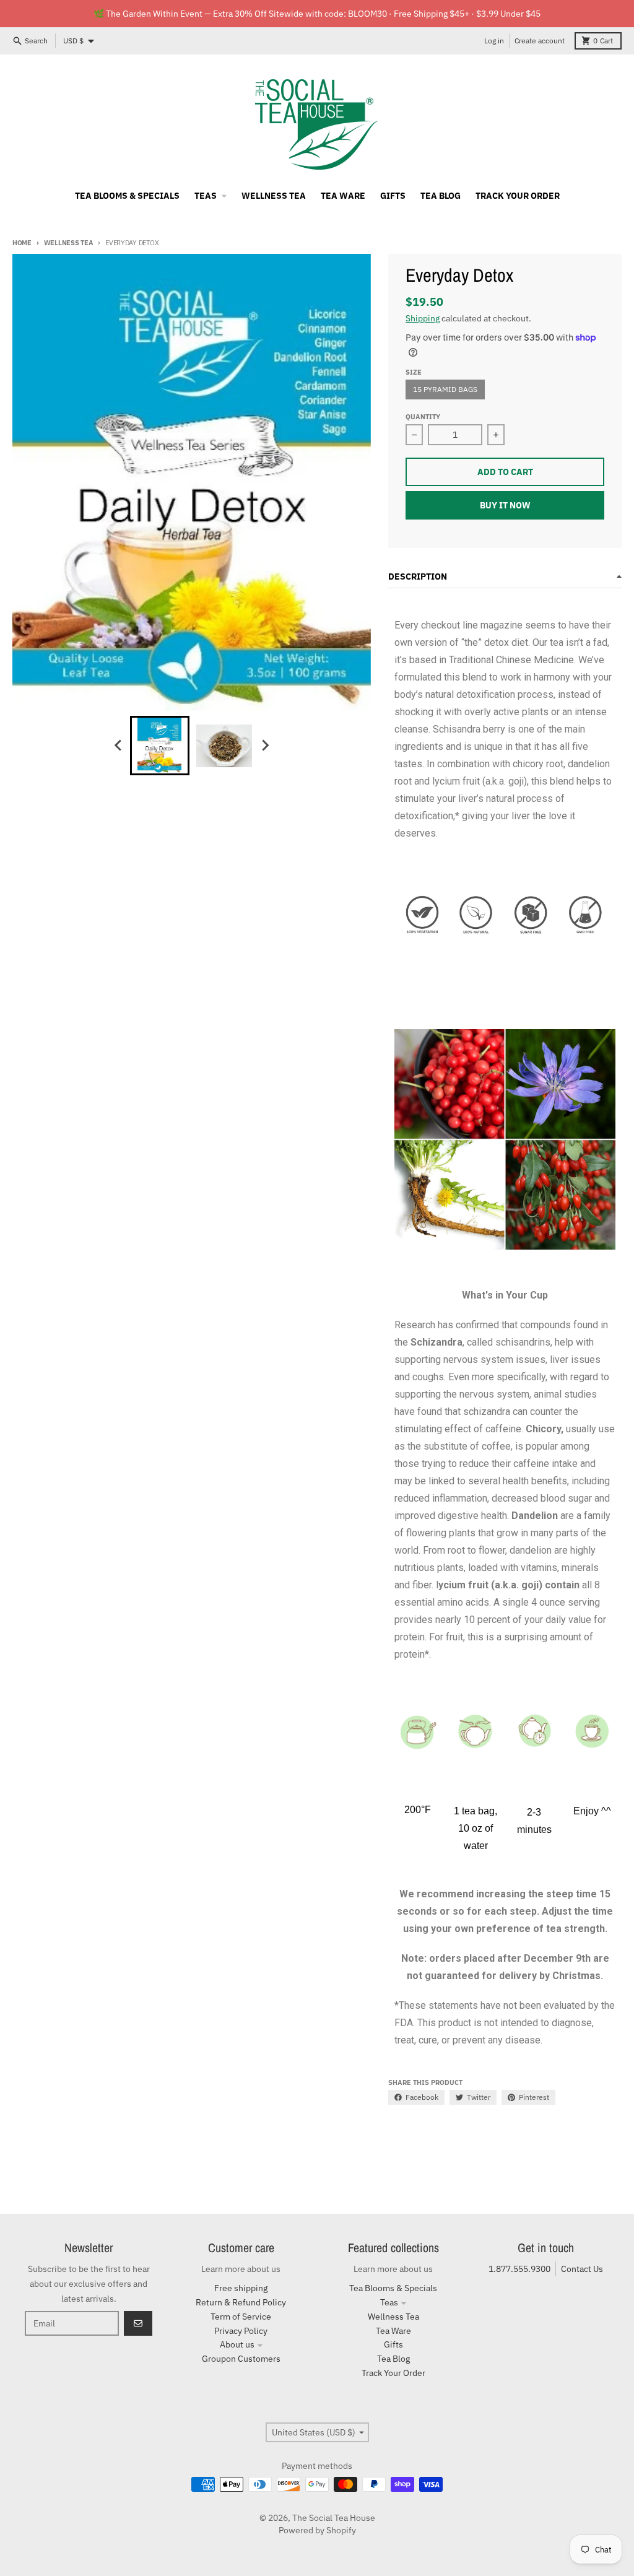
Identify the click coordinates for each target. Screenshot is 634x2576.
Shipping (423, 318)
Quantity (423, 417)
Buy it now (505, 505)
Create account (540, 41)
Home (22, 243)
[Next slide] (265, 746)
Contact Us (582, 2269)
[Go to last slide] (119, 746)
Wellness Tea (68, 243)
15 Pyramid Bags (445, 389)
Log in (494, 41)
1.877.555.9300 (519, 2269)
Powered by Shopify (317, 2530)
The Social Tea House (334, 2518)
